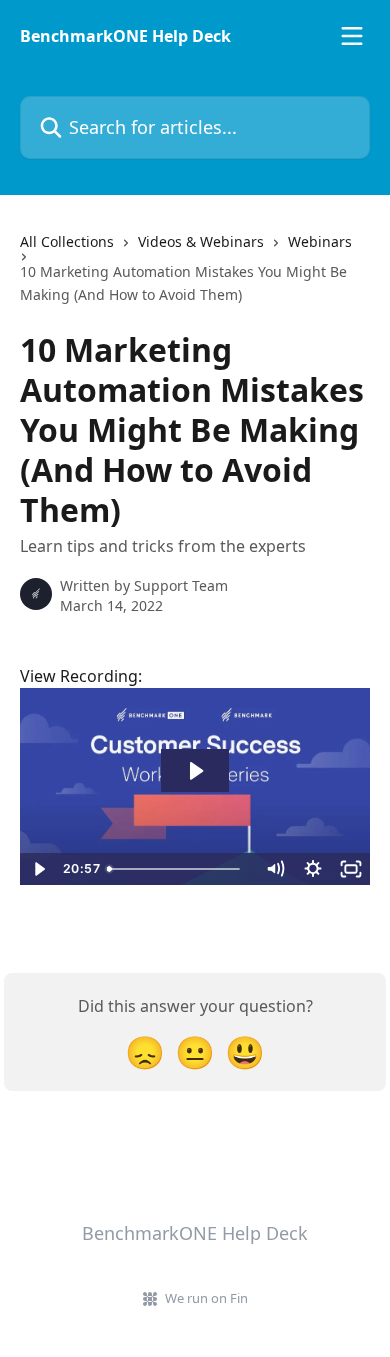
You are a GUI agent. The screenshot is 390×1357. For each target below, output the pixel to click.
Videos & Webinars (201, 241)
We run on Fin (206, 1298)
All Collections (67, 241)
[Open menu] (352, 36)
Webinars (320, 241)
